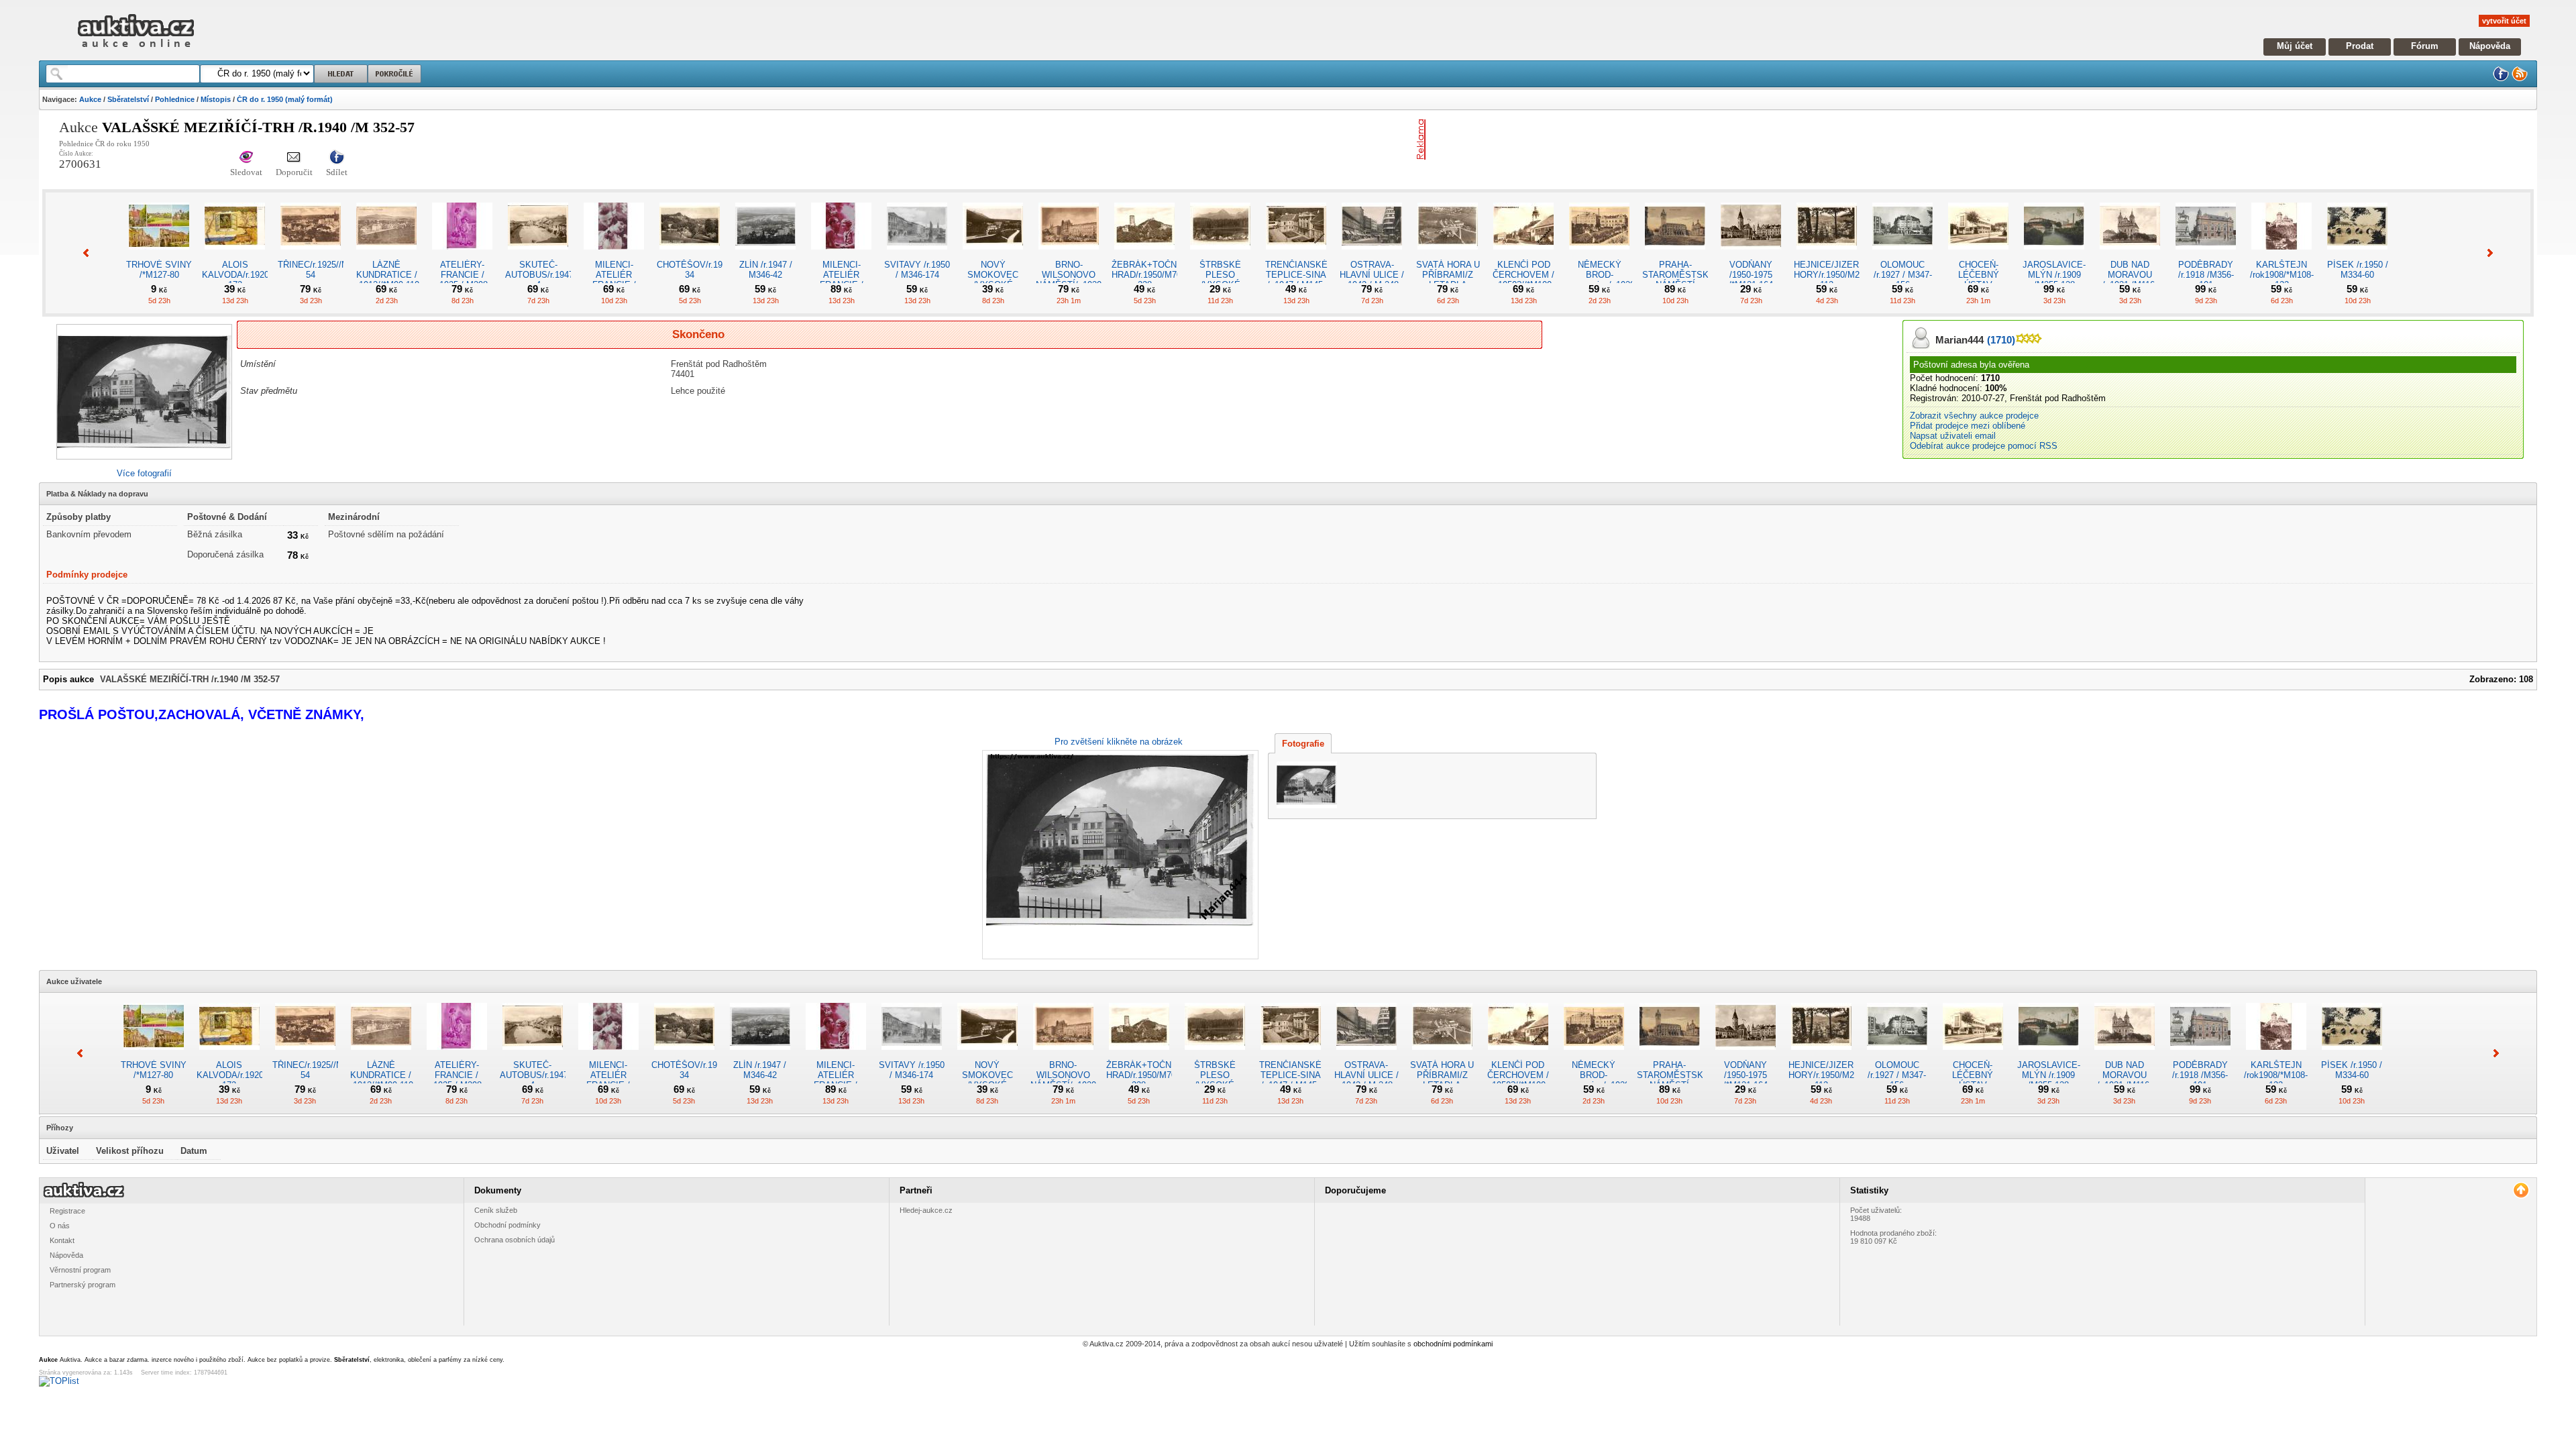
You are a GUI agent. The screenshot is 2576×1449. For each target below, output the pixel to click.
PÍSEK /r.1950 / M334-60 (2358, 270)
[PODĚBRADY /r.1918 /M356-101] (2206, 255)
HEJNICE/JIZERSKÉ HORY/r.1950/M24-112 (1835, 275)
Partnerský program (83, 1285)
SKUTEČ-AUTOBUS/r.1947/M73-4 (550, 275)
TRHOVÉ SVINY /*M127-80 (159, 270)
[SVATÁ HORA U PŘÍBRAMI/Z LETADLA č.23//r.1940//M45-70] (1448, 255)
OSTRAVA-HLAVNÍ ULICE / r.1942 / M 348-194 (1372, 280)
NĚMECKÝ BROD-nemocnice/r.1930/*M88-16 (1613, 280)
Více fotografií (144, 473)
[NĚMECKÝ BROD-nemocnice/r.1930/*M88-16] (1599, 255)
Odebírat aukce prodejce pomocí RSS (1984, 446)
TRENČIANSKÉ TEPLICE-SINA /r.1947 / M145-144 (1296, 280)
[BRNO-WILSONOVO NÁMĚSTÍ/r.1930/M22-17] (1069, 255)
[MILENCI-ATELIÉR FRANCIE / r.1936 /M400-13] (841, 255)
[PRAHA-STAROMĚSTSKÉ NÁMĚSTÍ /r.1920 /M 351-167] (1675, 255)
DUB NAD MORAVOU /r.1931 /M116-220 (2130, 280)
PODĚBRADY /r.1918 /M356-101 (2206, 275)
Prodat (2360, 46)
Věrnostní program (80, 1270)
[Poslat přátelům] (294, 158)
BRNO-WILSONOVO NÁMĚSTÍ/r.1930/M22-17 (1080, 280)
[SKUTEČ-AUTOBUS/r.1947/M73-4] (538, 255)
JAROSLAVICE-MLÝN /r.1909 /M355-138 (2054, 275)
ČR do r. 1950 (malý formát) (285, 99)
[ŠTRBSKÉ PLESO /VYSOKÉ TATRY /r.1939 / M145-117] (1220, 255)
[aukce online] (136, 51)
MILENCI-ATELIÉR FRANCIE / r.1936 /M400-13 (842, 280)
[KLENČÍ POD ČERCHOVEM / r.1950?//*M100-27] (1523, 255)
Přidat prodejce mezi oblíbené (1968, 426)
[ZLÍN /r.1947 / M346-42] (765, 255)
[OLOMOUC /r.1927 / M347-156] (1902, 255)
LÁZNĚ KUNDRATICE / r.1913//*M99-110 (387, 275)
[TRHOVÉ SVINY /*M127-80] (159, 255)
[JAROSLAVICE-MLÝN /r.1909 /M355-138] (2054, 255)
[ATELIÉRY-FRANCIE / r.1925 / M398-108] (462, 255)
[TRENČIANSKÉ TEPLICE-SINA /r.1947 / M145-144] (1296, 255)
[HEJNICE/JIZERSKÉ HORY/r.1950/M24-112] (1827, 255)
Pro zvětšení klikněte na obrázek (1119, 742)
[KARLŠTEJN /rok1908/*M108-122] (2282, 255)
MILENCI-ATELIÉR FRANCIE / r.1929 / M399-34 (614, 280)
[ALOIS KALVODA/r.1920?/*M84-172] (235, 255)
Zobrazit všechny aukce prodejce (1974, 416)
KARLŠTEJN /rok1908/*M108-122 (2282, 275)
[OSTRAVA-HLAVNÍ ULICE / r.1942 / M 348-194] (1372, 255)
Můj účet (2295, 46)
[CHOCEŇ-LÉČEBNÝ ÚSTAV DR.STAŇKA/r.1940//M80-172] (1978, 255)
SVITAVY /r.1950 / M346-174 (917, 270)
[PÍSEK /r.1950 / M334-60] (2357, 255)
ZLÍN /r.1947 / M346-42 (766, 270)
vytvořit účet (2504, 21)
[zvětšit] (1119, 855)
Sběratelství (128, 99)
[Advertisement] (1588, 140)
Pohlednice (175, 99)
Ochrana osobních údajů (515, 1240)
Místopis (216, 99)
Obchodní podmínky (507, 1225)
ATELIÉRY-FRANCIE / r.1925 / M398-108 (463, 280)
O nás (60, 1226)
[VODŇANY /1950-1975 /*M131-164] (1751, 255)
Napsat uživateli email (1953, 436)
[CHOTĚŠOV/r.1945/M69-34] (690, 255)
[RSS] (2520, 79)
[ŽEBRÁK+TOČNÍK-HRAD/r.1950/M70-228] (1144, 255)
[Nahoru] (2521, 1190)
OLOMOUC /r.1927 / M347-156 (1903, 275)
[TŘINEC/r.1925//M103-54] (311, 255)
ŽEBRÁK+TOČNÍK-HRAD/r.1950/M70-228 (1150, 275)
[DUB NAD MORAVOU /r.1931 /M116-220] (2130, 255)
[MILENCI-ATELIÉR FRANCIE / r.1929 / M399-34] (614, 255)
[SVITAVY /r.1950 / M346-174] (917, 255)
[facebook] (2501, 79)
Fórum (2425, 46)
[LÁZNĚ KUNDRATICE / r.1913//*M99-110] (386, 255)
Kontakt (62, 1240)
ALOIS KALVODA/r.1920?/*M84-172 (251, 275)
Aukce (90, 99)
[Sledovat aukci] (246, 158)
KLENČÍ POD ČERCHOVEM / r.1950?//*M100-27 (1523, 280)
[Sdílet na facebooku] (337, 158)
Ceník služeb (496, 1210)
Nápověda (2490, 46)
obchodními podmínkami (1453, 1344)
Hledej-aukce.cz (926, 1210)
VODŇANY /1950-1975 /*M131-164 (1751, 275)
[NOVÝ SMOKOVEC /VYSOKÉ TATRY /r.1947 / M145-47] (993, 255)
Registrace (67, 1211)
